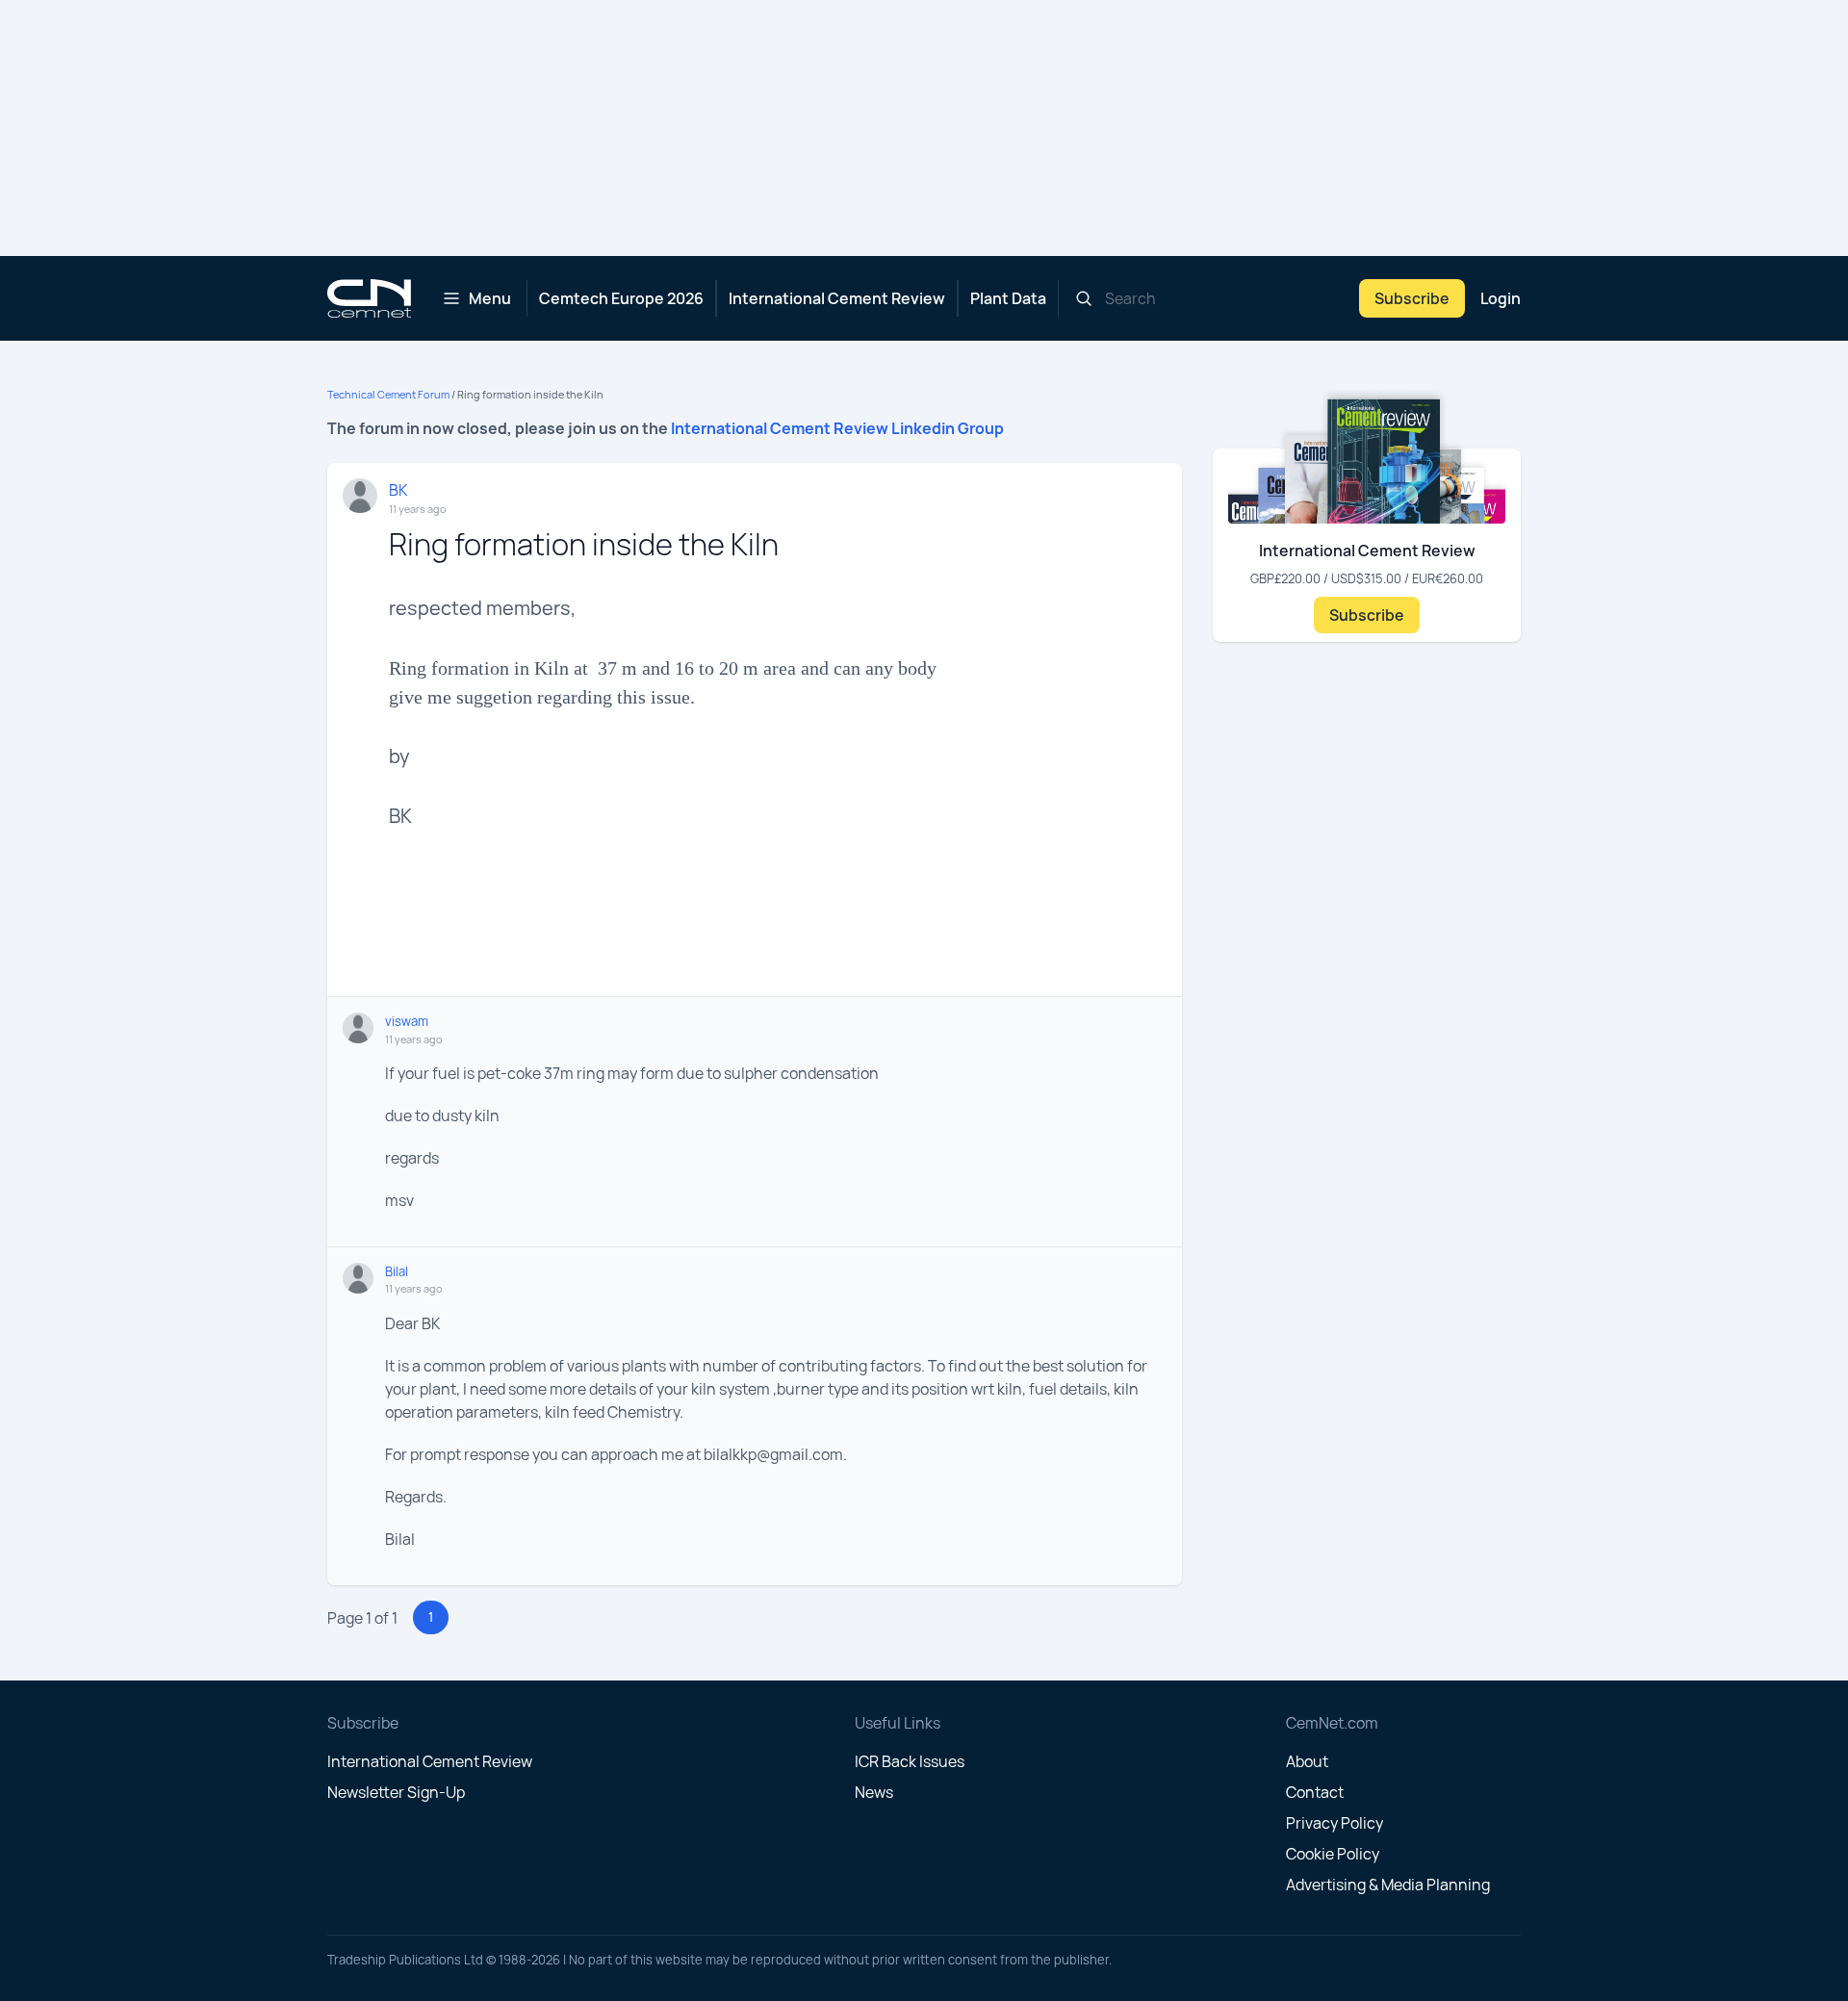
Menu (490, 298)
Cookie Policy (1333, 1854)
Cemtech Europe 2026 (621, 298)
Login (1501, 298)
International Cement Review (837, 298)
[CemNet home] (369, 298)
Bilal (397, 1271)
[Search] (1084, 298)
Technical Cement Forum (388, 394)
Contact (1315, 1792)
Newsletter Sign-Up (396, 1792)
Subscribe (1412, 298)
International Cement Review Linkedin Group (837, 428)
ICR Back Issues (910, 1761)
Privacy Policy (1335, 1823)
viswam (407, 1021)
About (1307, 1761)
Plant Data (1008, 298)
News (874, 1792)
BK (398, 490)
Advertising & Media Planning (1388, 1885)
